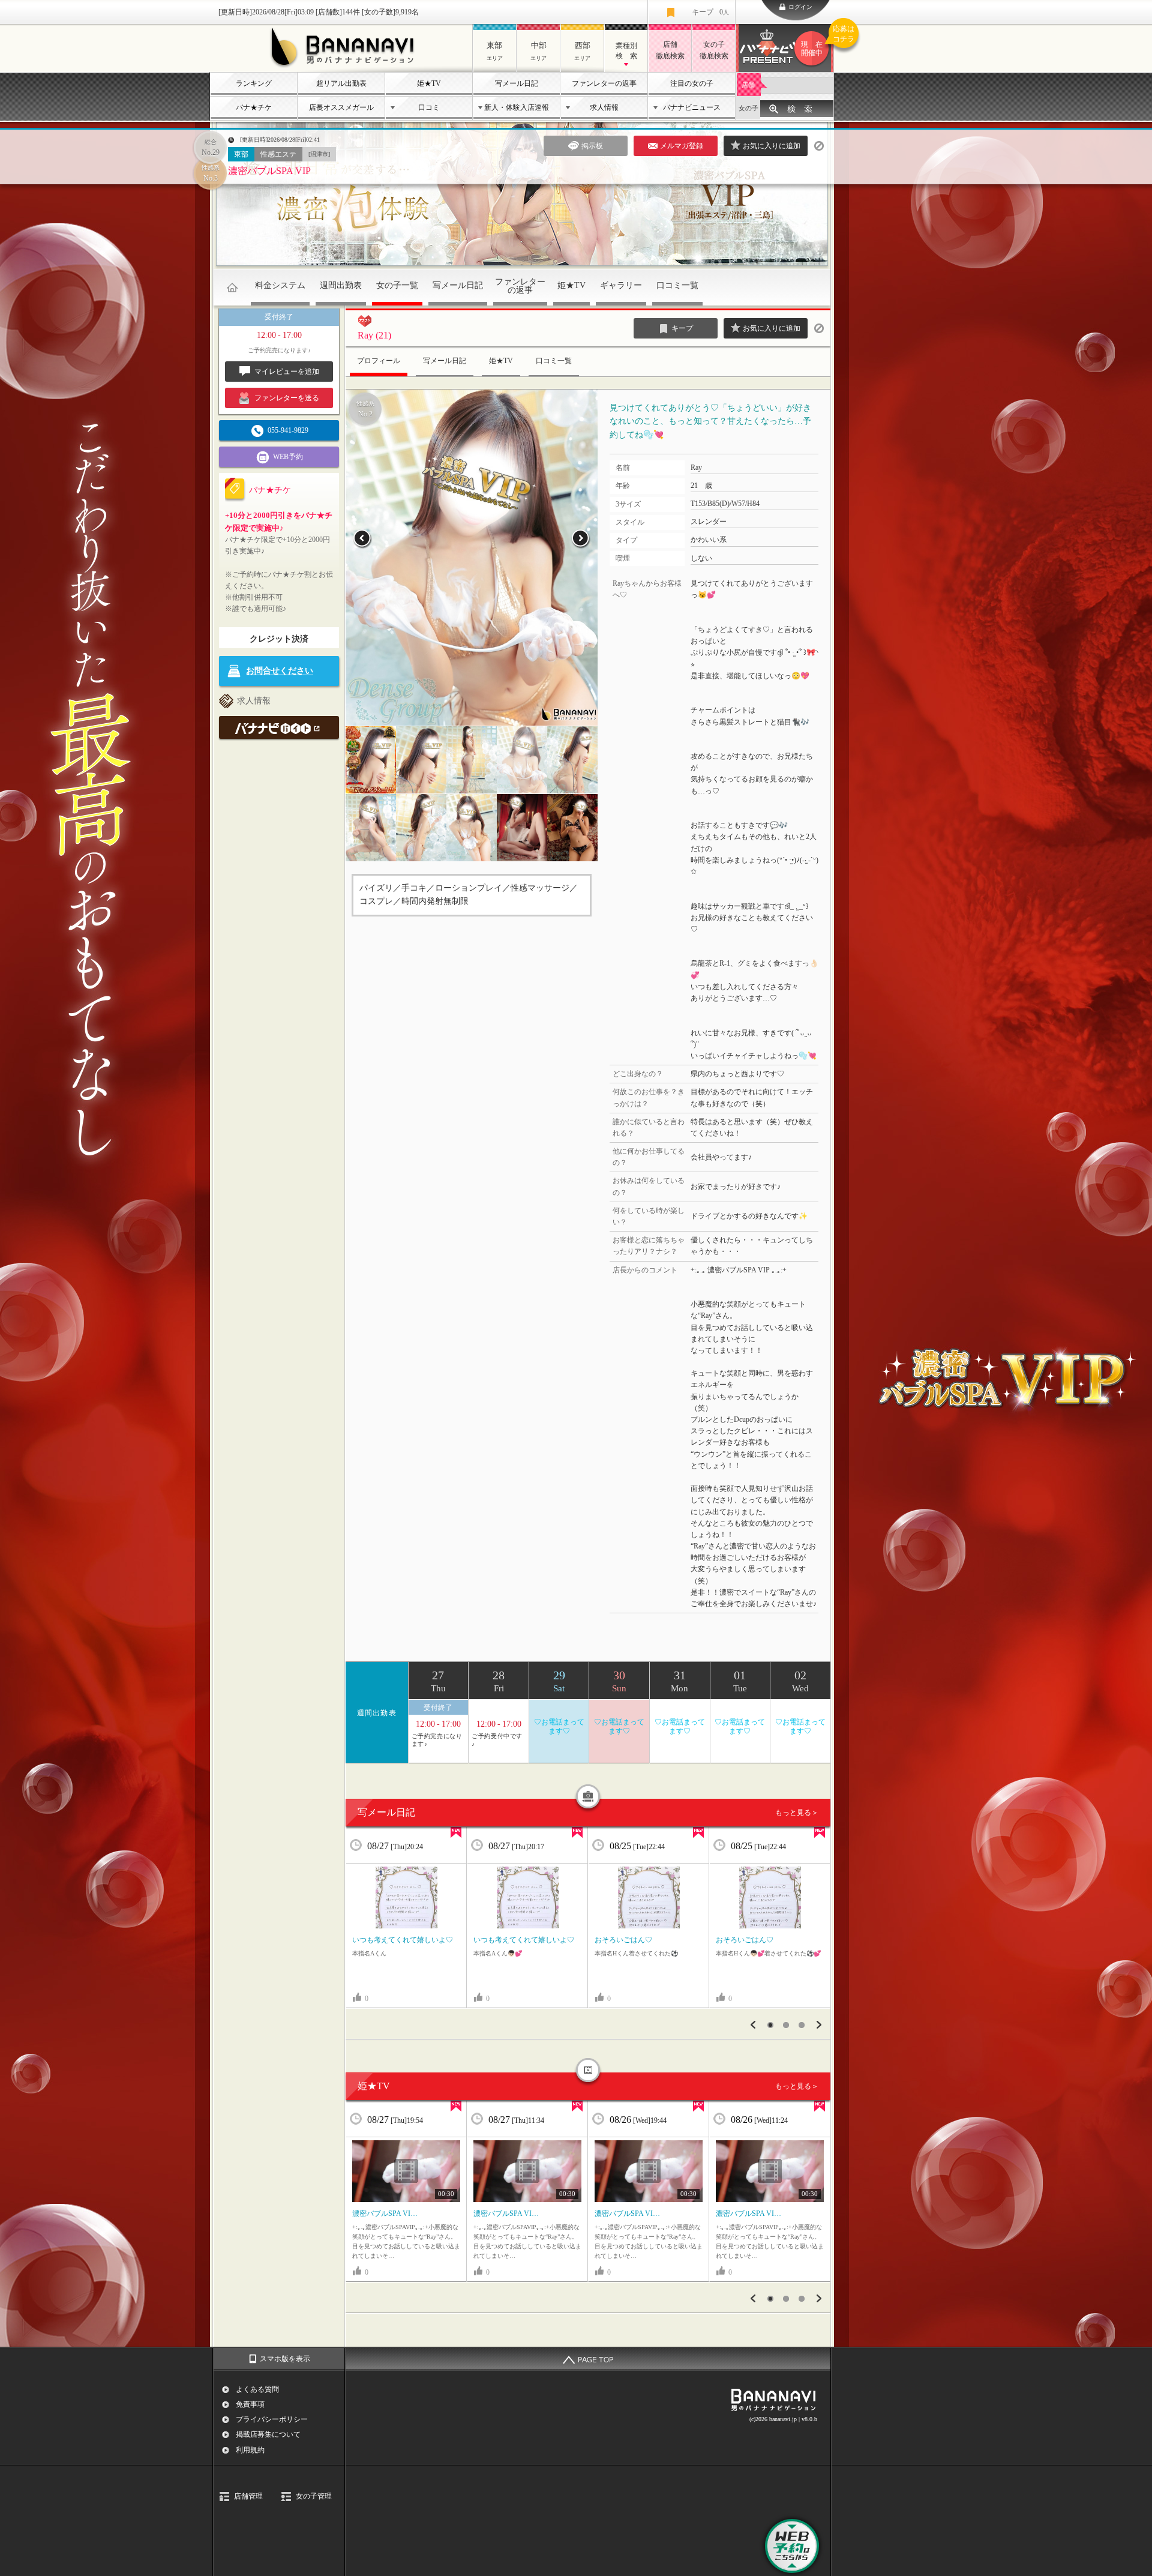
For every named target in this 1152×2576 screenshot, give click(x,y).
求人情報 (604, 107)
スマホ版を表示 (285, 2359)
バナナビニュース (692, 107)
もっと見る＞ (797, 1813)
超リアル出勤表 (341, 83)
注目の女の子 (692, 83)
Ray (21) (374, 335)
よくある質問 (257, 2389)
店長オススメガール (341, 107)
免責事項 (250, 2404)
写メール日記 (517, 83)
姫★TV (429, 83)
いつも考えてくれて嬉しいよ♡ (403, 1940)
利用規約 (250, 2450)
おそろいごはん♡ (623, 1940)
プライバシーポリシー (272, 2419)
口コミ (429, 107)
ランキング (254, 83)
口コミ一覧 (677, 285)
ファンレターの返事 (604, 83)
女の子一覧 (397, 285)
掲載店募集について (268, 2434)
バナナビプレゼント (817, 41)
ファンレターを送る (287, 398)
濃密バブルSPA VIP (269, 171)
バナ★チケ (254, 107)
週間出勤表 (341, 285)
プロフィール (379, 361)
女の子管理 (314, 2496)
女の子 (748, 108)
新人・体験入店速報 (517, 107)
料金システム (280, 285)
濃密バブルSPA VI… (385, 2213)
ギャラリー (621, 285)
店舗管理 (248, 2496)
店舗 (748, 85)
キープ (710, 12)
